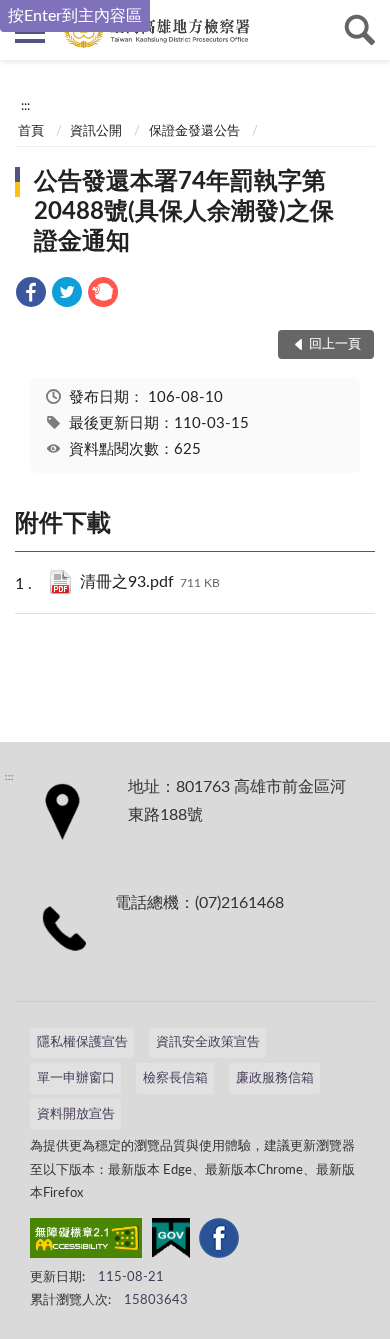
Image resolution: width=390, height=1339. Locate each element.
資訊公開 (96, 131)
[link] (31, 295)
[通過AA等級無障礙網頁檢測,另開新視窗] (86, 1242)
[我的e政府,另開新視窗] (171, 1242)
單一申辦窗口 (76, 1078)
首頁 (31, 131)
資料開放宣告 (76, 1114)
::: (25, 106)
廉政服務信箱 (275, 1078)
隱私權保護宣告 (82, 1042)
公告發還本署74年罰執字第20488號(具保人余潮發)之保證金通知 (184, 212)
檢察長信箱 (175, 1078)
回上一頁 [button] (335, 344)
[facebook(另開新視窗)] (219, 1242)
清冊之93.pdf (150, 582)
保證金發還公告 (194, 131)
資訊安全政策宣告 (208, 1042)
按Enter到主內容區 (75, 16)
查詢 (360, 30)
